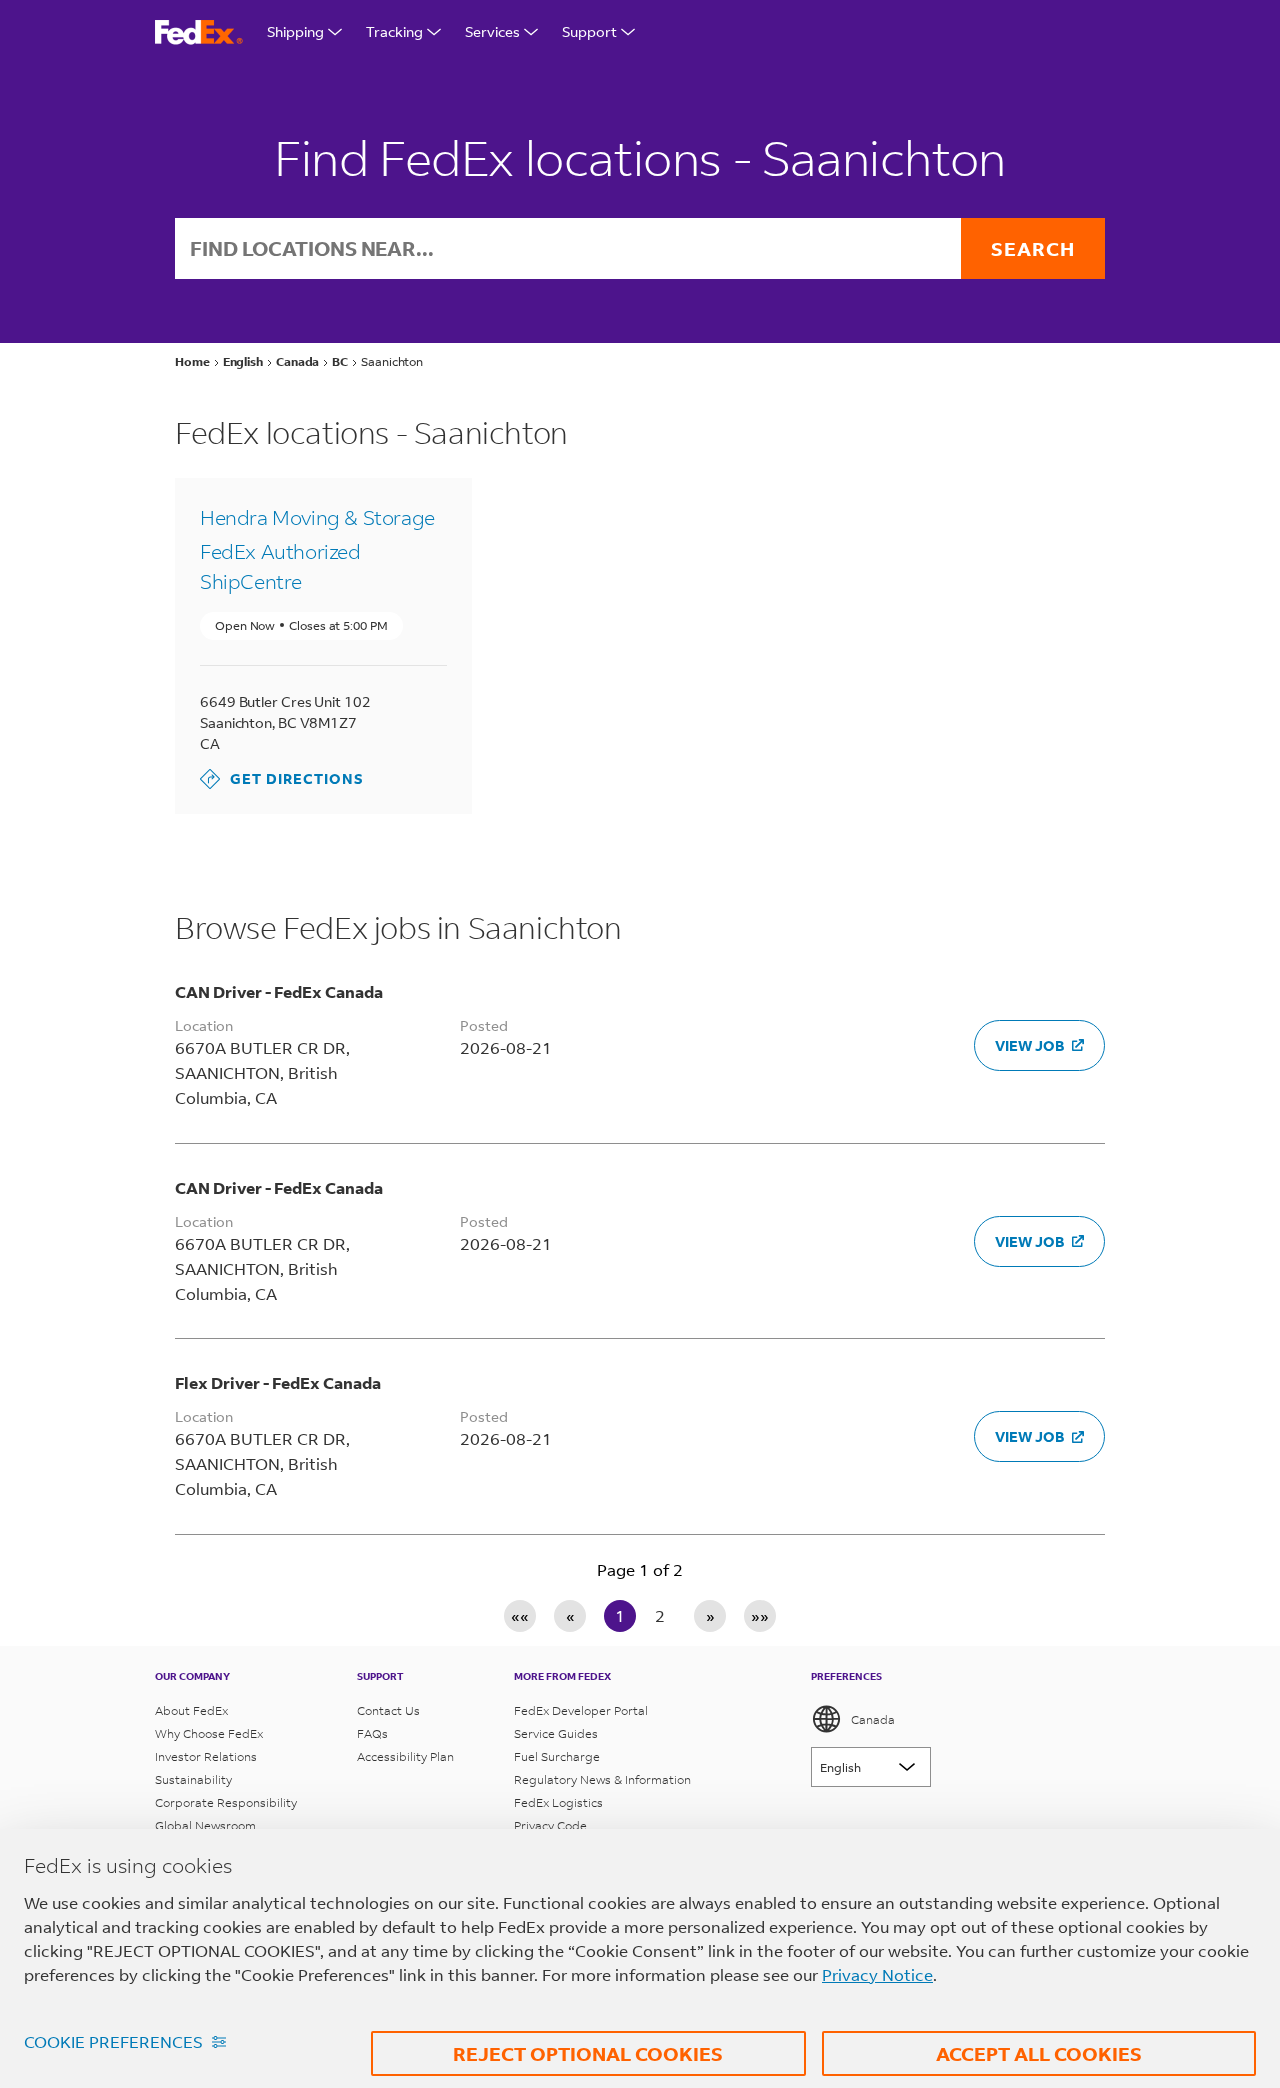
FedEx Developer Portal (581, 1710)
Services (492, 31)
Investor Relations (206, 1756)
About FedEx (191, 1710)
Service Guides (556, 1733)
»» (760, 1615)
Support (589, 31)
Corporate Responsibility (226, 1802)
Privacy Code (550, 1825)
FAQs (372, 1733)
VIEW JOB (1029, 1045)
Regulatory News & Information (602, 1779)
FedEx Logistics (558, 1802)
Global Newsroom (205, 1825)
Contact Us (388, 1710)
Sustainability (193, 1779)
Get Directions (282, 778)
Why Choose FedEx (209, 1733)
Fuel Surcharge (557, 1756)
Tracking (394, 31)
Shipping (295, 31)
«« (520, 1615)
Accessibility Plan (405, 1756)
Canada (873, 1719)
